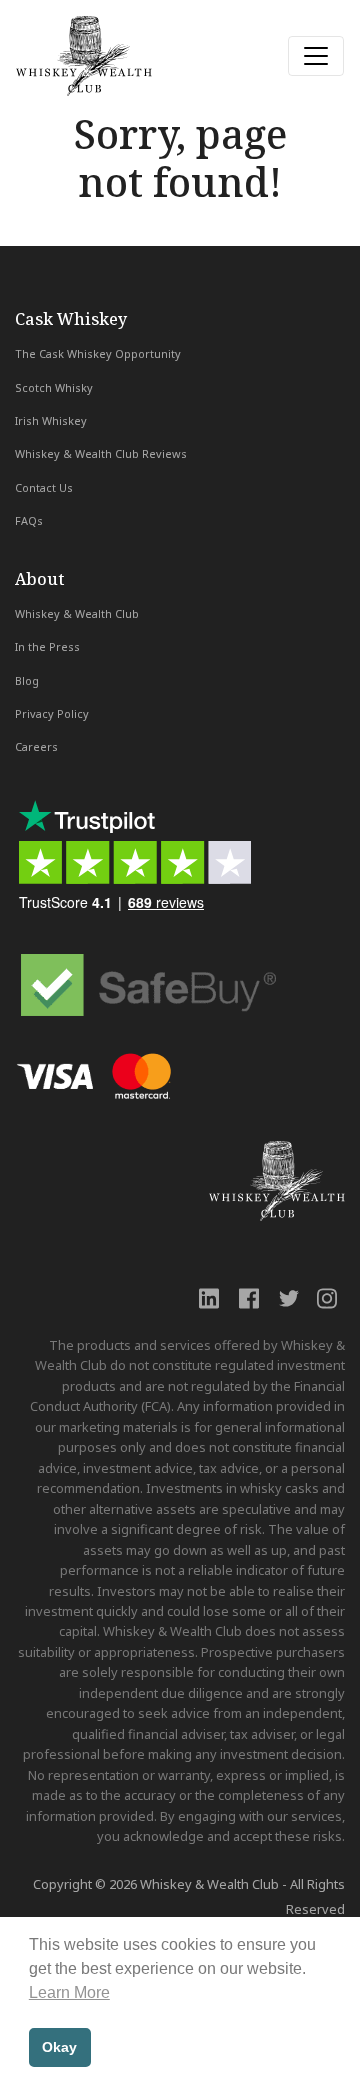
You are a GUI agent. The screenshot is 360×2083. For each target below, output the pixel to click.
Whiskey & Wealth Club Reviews (101, 453)
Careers (36, 746)
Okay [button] (59, 2047)
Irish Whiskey (51, 420)
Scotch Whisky (54, 387)
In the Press (47, 646)
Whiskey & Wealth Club (77, 613)
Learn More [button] (69, 1992)
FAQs (29, 520)
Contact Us (44, 487)
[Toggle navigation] (316, 56)
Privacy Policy (52, 713)
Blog (27, 680)
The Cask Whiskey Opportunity (98, 353)
